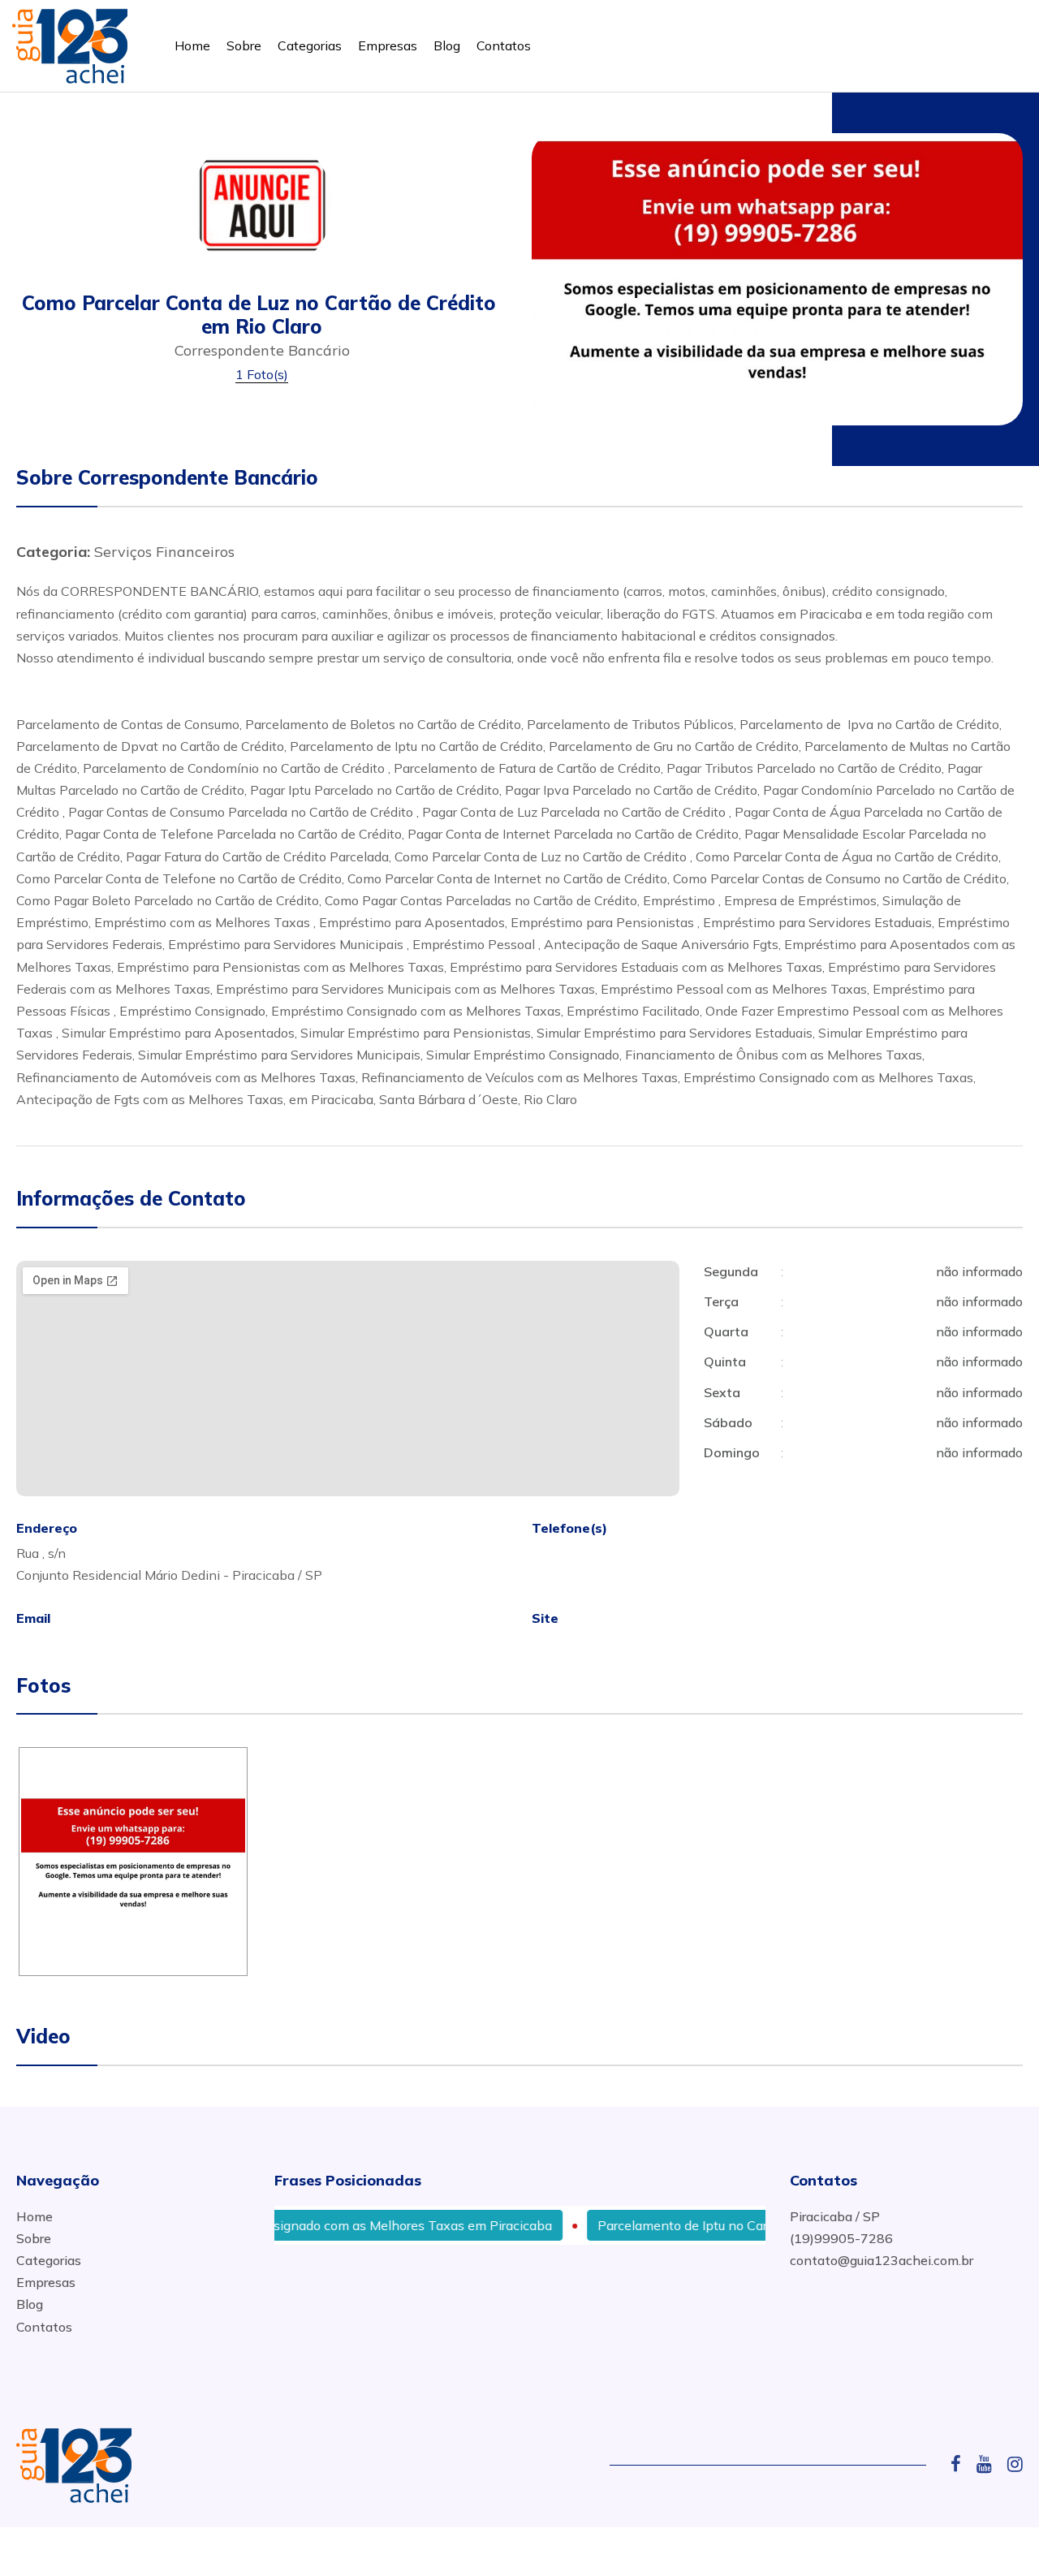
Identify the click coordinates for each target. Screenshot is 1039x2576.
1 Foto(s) (262, 374)
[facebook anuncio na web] (962, 2464)
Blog (447, 45)
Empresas (388, 45)
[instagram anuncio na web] (1015, 2464)
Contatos (504, 45)
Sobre (244, 45)
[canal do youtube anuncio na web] (990, 2464)
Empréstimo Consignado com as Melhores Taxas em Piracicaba (329, 2225)
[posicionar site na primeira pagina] (70, 43)
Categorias (310, 45)
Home (192, 45)
